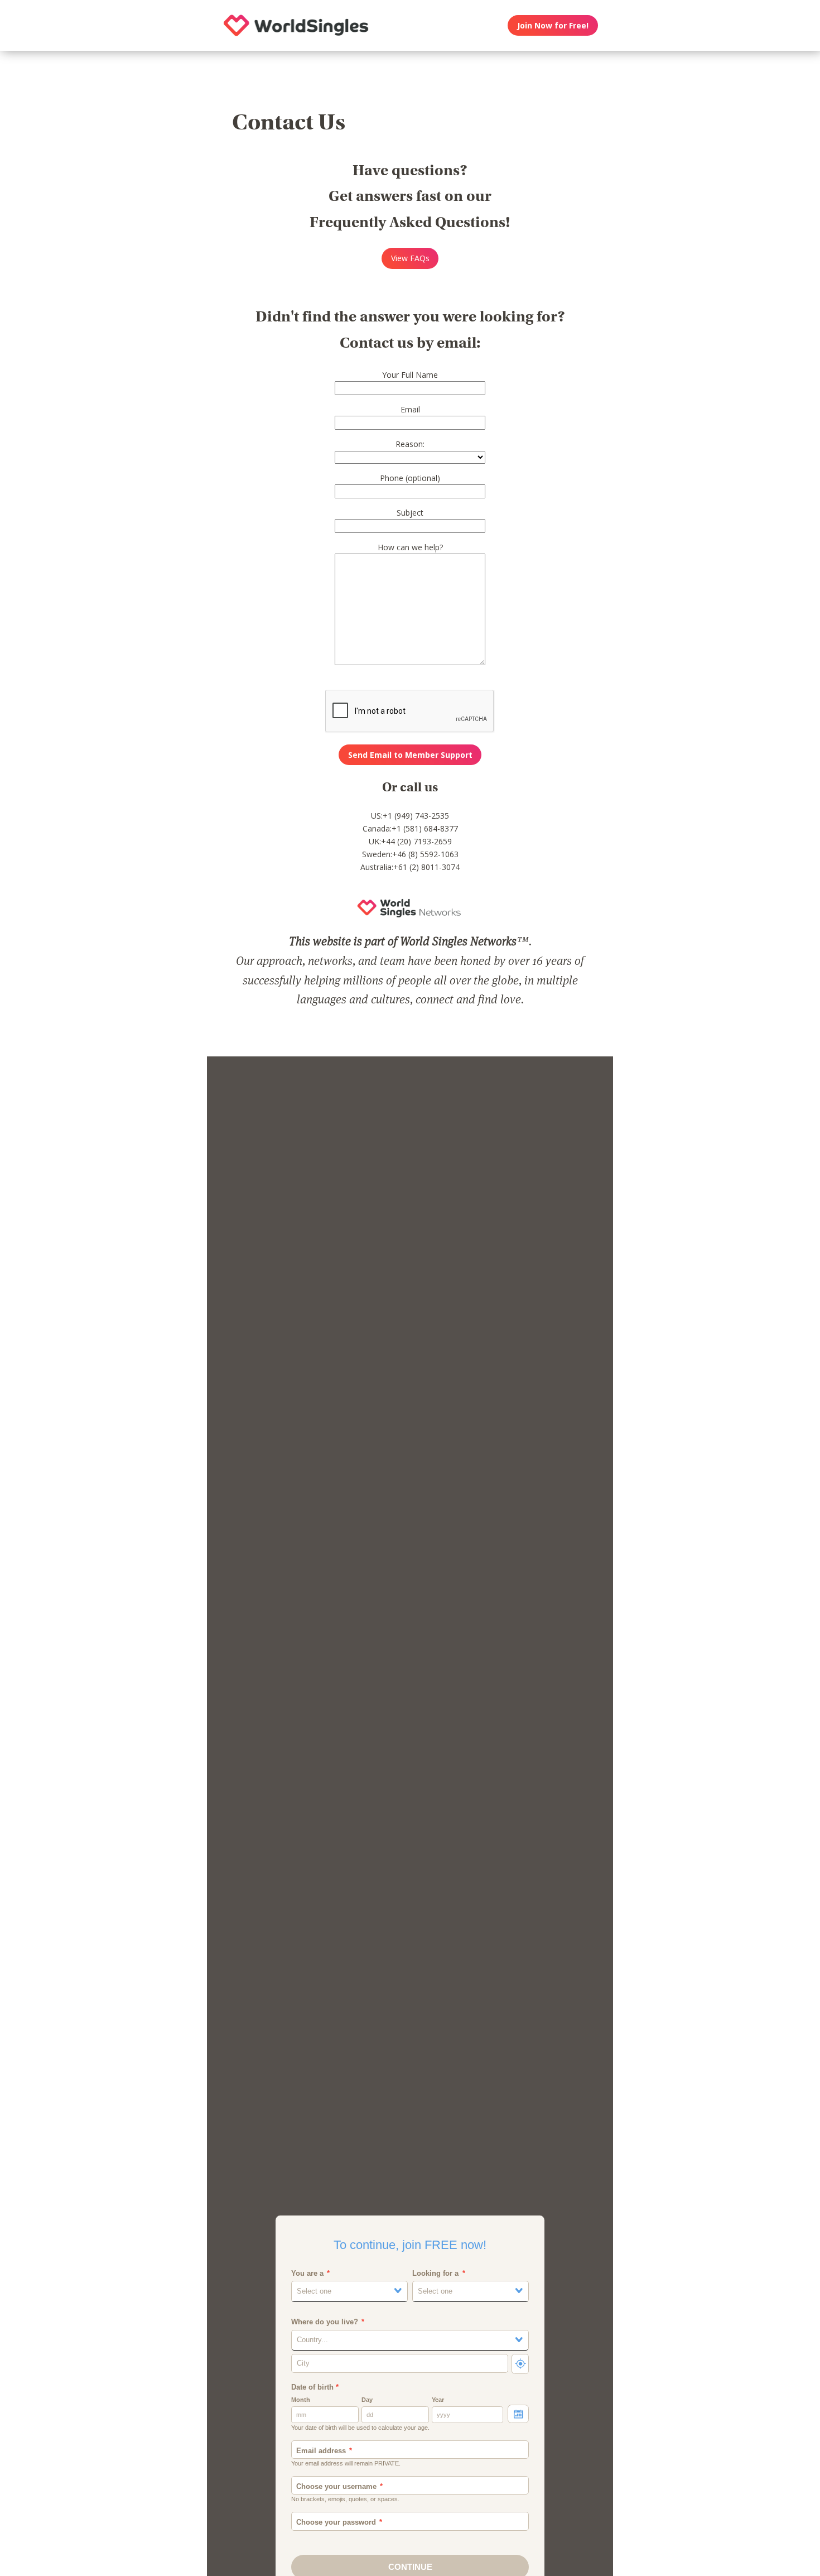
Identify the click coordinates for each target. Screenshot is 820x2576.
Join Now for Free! (553, 25)
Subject (410, 513)
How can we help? (410, 547)
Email (410, 409)
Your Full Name (410, 375)
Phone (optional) (410, 478)
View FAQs (410, 258)
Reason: (410, 444)
